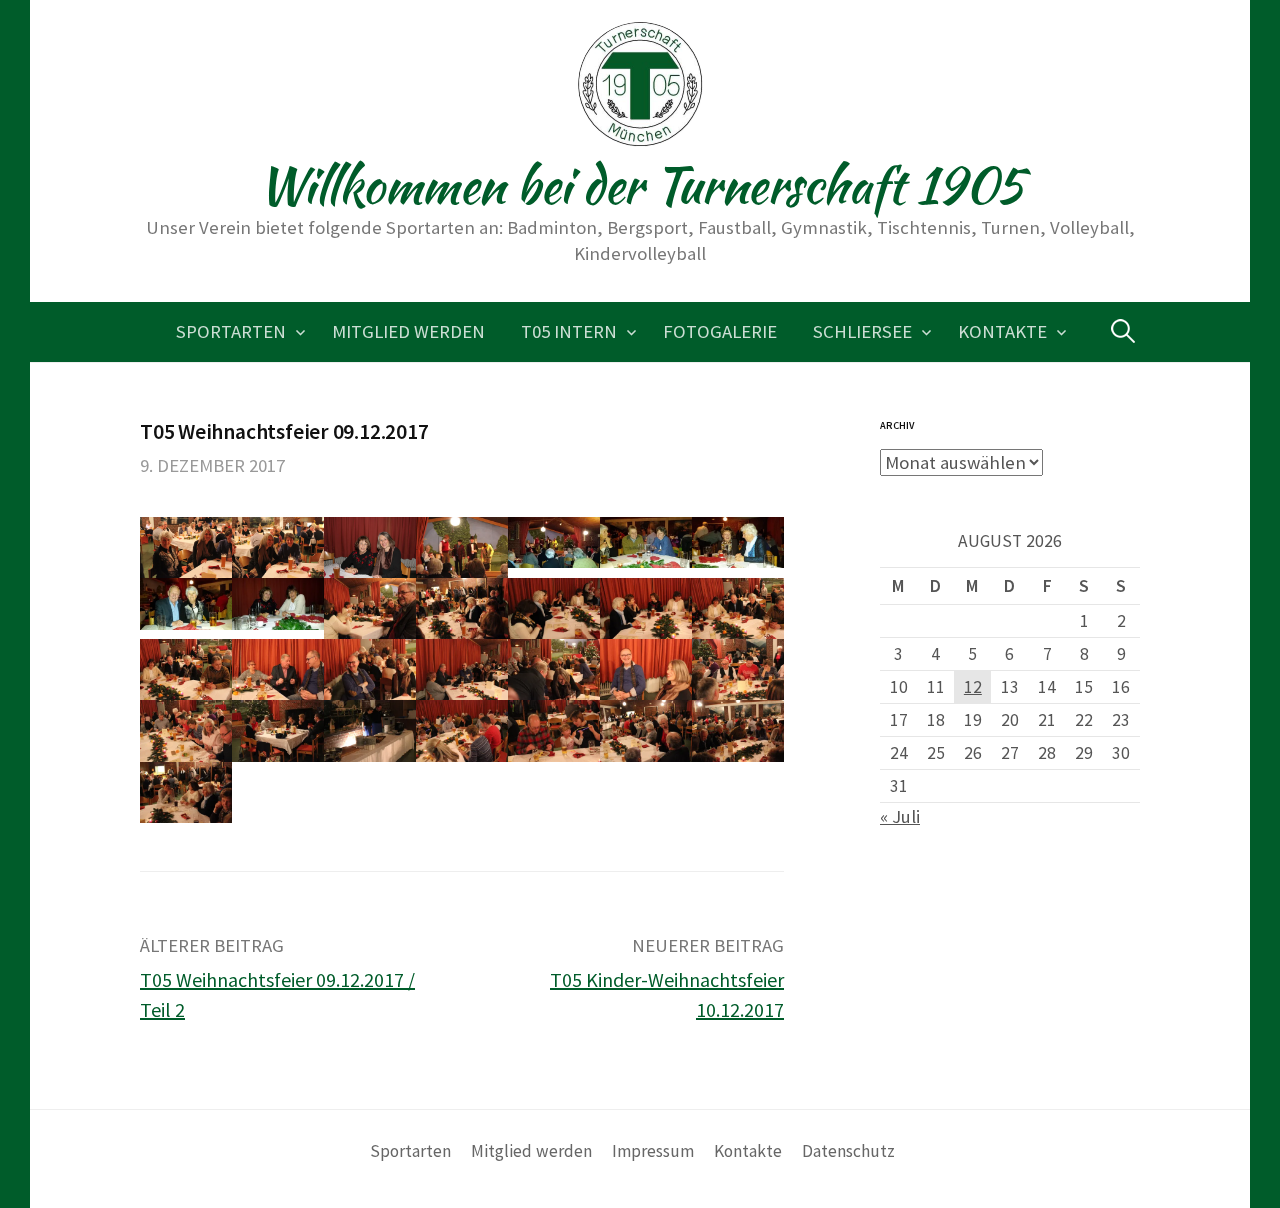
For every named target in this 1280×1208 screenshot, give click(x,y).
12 (973, 687)
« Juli (900, 816)
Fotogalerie (720, 331)
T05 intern (569, 331)
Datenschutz (848, 1151)
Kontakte (1002, 331)
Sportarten (231, 331)
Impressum (653, 1151)
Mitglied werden (408, 331)
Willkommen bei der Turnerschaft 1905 (640, 185)
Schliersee (862, 331)
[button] (186, 547)
